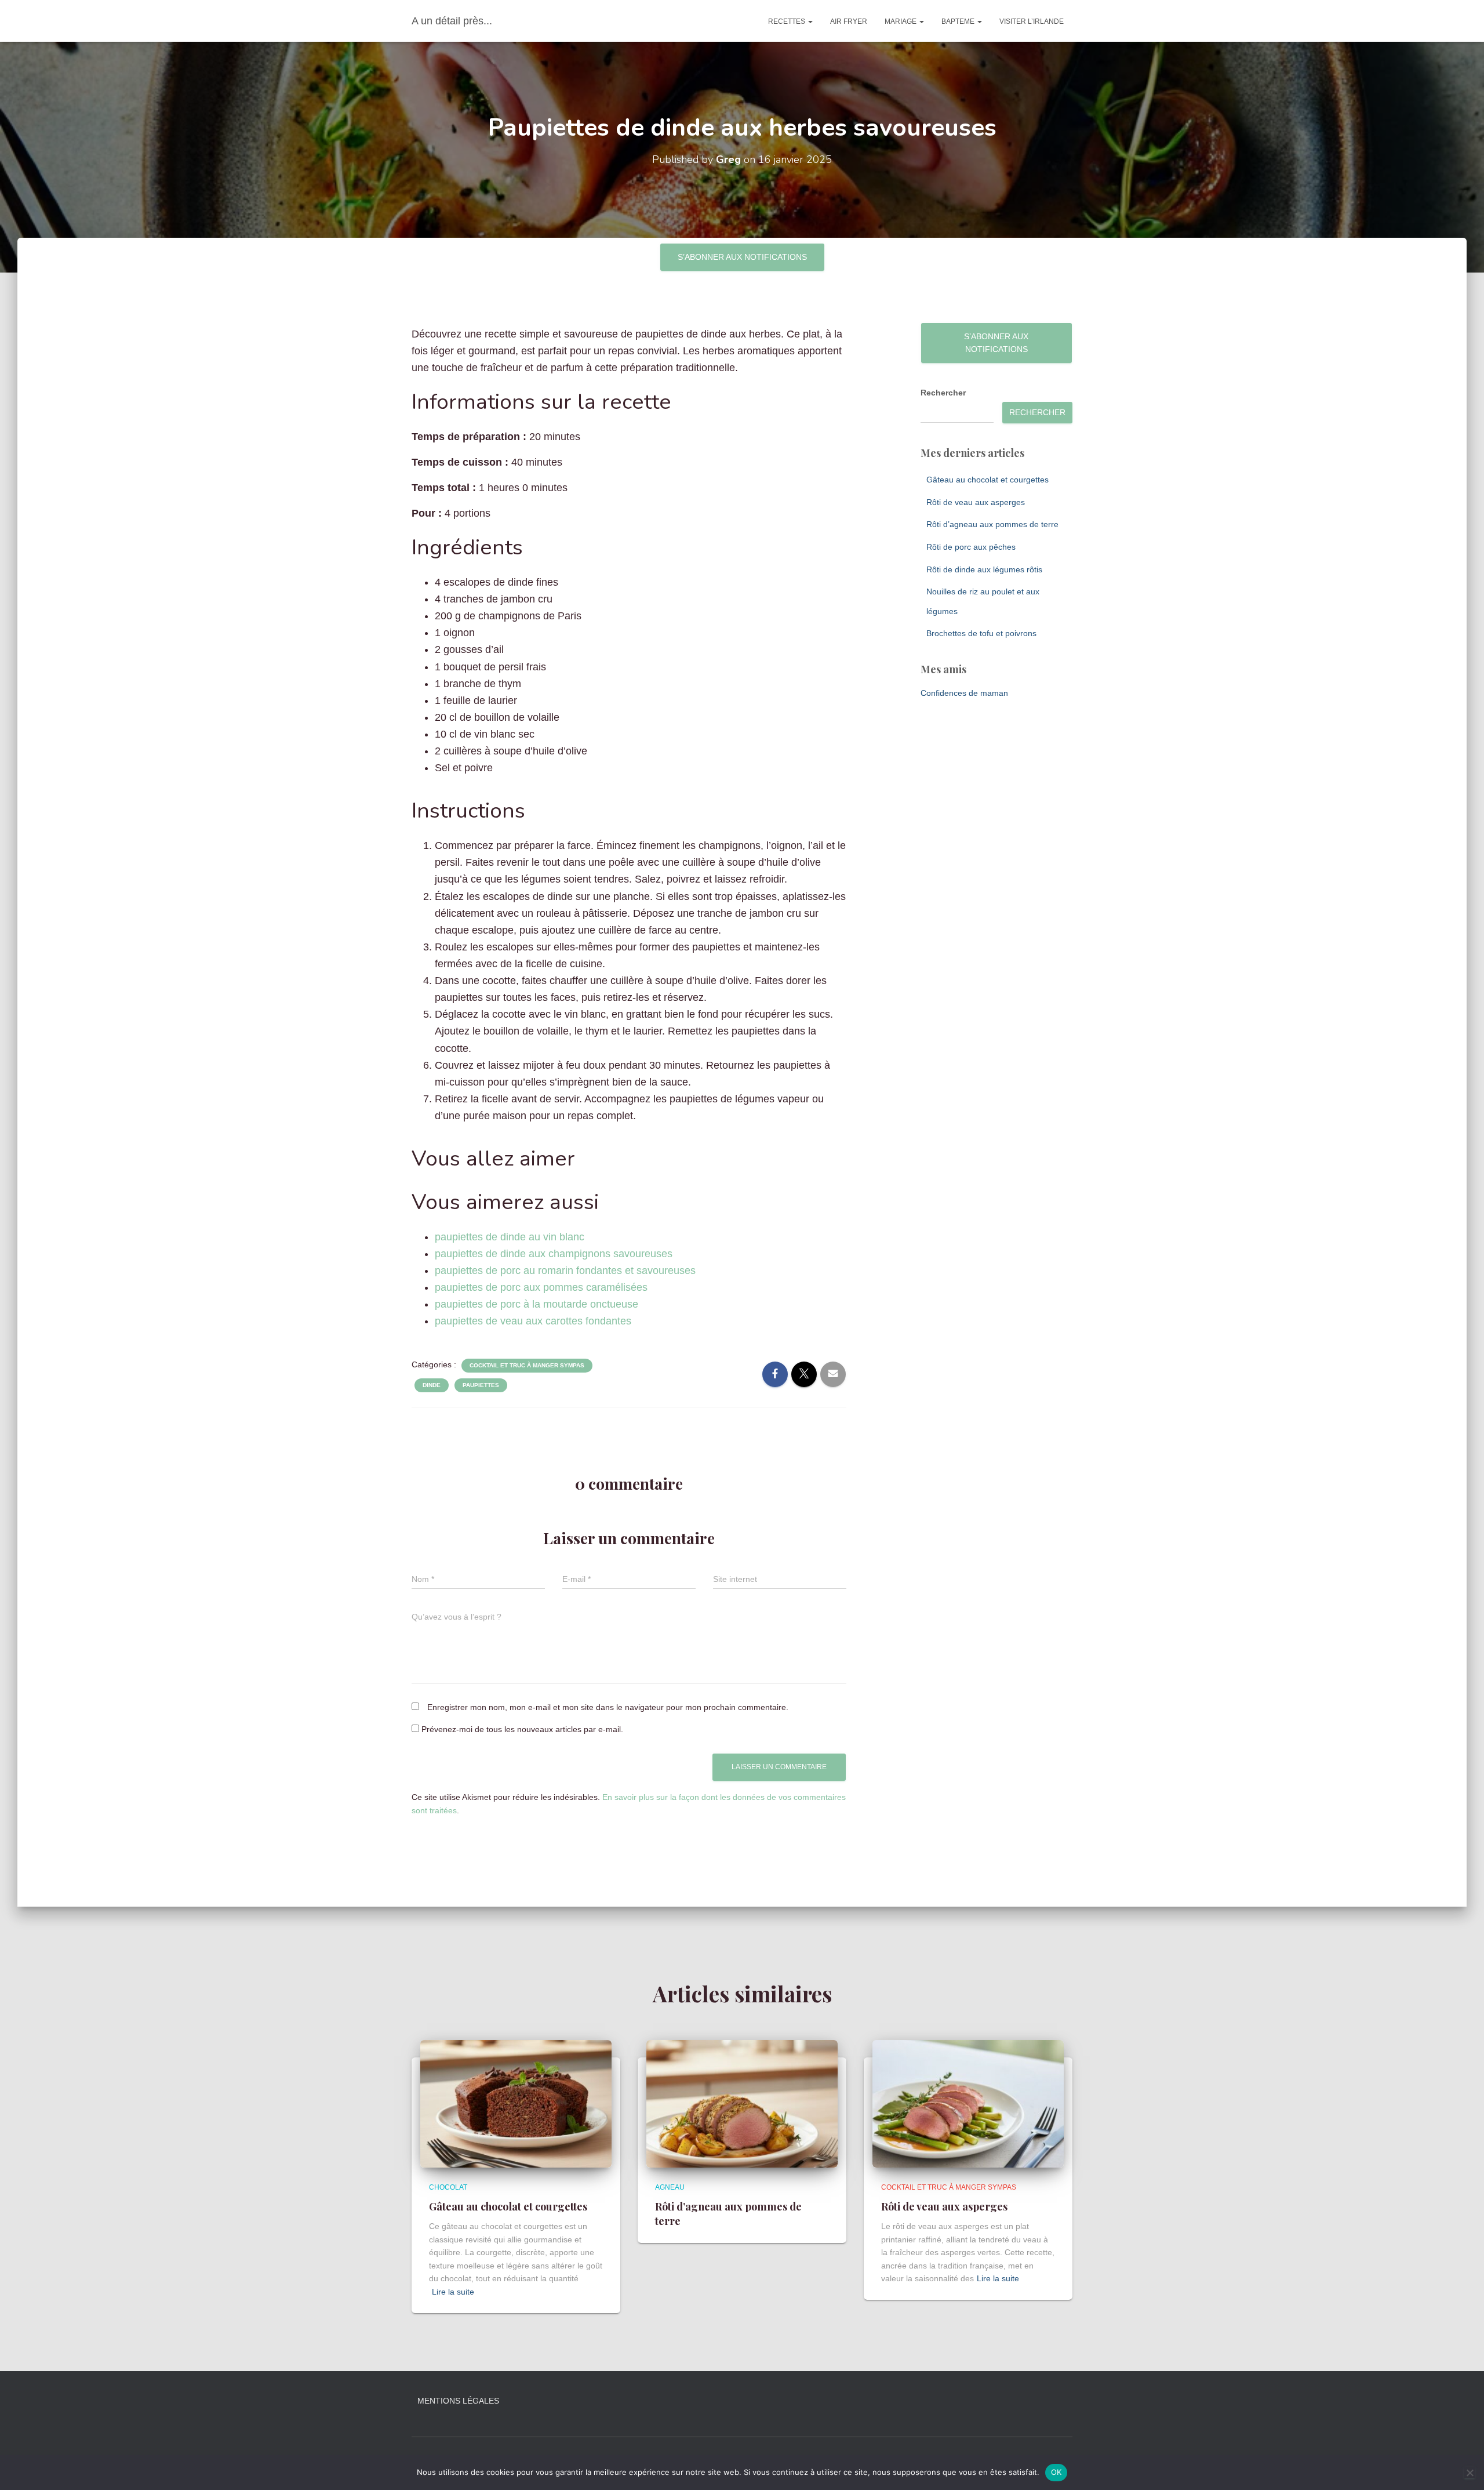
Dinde (432, 1385)
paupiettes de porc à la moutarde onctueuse (537, 1304)
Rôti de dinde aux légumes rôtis (984, 569)
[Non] (1470, 2473)
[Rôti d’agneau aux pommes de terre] (742, 2103)
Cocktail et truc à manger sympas (527, 1365)
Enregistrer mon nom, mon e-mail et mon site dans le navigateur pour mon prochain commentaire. (608, 1707)
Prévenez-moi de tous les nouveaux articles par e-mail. (522, 1729)
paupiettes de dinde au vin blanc (510, 1237)
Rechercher (943, 393)
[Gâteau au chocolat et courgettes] (516, 2103)
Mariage (901, 21)
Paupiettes (481, 1385)
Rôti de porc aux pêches (971, 547)
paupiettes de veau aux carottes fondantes (533, 1321)
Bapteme (959, 21)
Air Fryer (849, 21)
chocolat (448, 2187)
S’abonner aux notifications (742, 257)
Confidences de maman (964, 693)
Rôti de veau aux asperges (976, 502)
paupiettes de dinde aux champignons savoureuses (554, 1254)
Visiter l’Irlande (1032, 21)
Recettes (788, 21)
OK (1056, 2472)
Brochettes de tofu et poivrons (981, 633)
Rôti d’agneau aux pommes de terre (992, 524)
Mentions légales (458, 2401)
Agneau (670, 2187)
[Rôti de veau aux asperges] (968, 2103)
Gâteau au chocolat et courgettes (987, 480)
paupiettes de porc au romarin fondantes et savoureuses (565, 1271)
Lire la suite (453, 2292)
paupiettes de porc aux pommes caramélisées (541, 1287)
